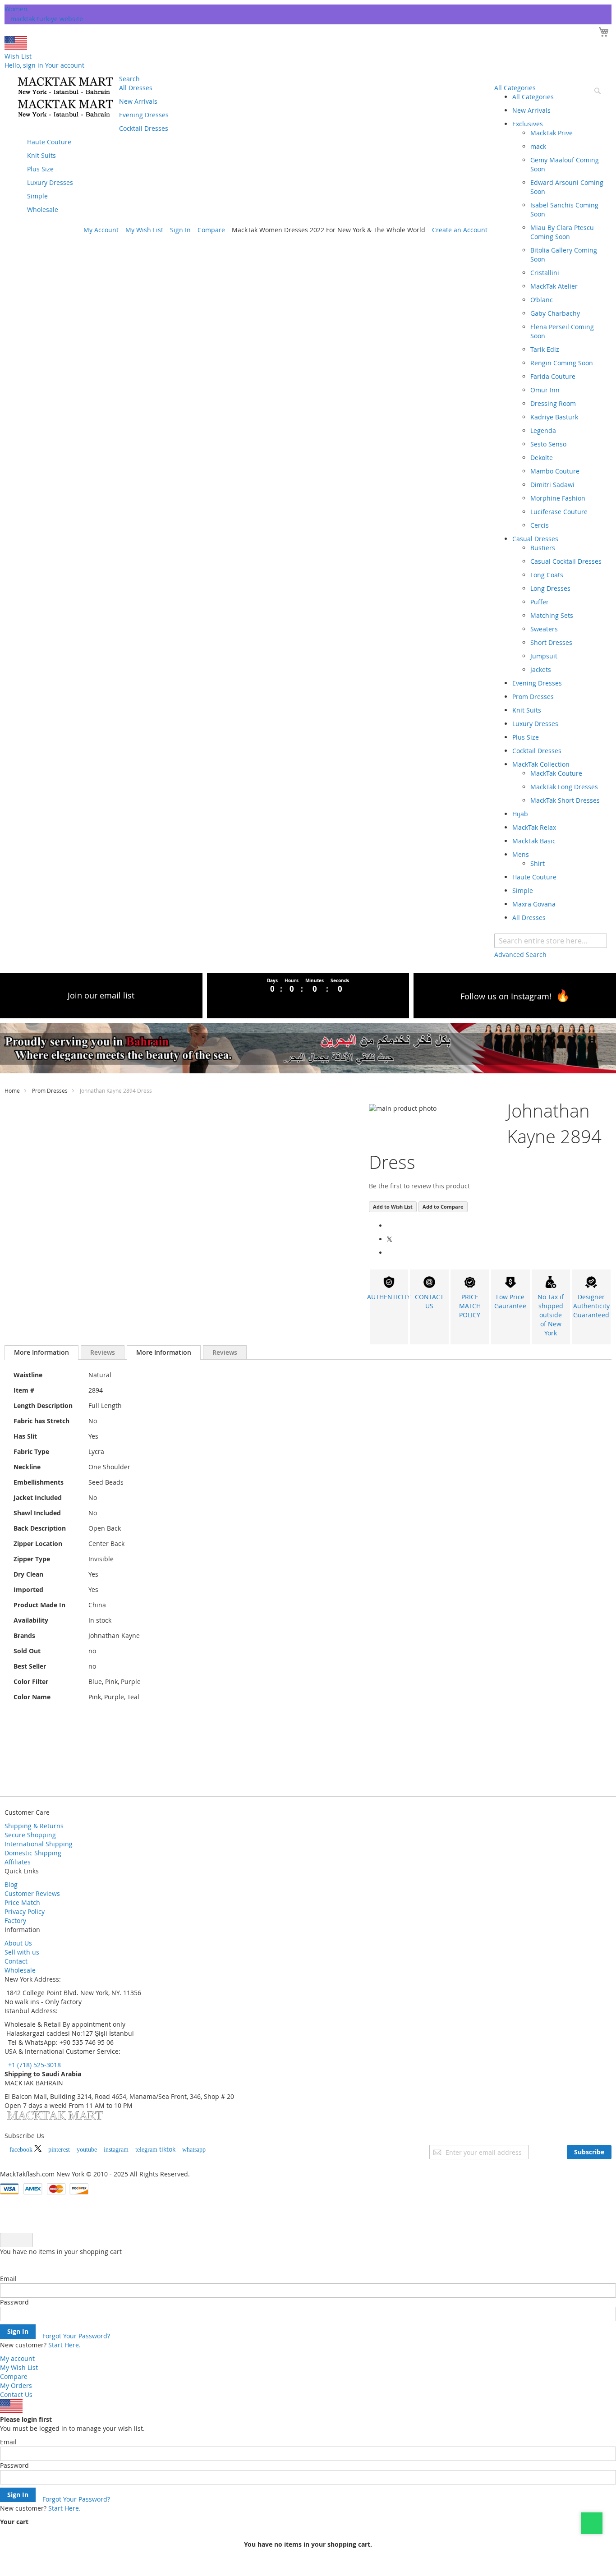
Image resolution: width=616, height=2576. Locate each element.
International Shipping (39, 1844)
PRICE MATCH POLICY (470, 1306)
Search (129, 79)
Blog (11, 1884)
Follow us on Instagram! (506, 996)
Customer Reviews (32, 1893)
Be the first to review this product (419, 1186)
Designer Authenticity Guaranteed (591, 1306)
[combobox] (551, 941)
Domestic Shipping (33, 1853)
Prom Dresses (50, 1090)
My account (17, 2358)
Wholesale (20, 1970)
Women (16, 9)
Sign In (180, 230)
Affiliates (18, 1862)
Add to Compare (443, 1207)
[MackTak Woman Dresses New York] (64, 97)
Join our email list (101, 995)
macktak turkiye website (47, 19)
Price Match (22, 1902)
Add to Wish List (393, 1207)
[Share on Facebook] (389, 1226)
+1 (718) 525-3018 (34, 2065)
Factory (15, 1920)
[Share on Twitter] (391, 1239)
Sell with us (22, 1952)
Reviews (103, 1352)
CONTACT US (429, 1301)
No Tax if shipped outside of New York (551, 1315)
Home (12, 1090)
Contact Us (16, 2394)
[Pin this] (389, 1253)
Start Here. (64, 2345)
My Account (101, 230)
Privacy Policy (25, 1911)
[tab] (41, 1352)
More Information (41, 1352)
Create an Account (460, 230)
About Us (18, 1943)
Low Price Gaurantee (510, 1301)
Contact (16, 1961)
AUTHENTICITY (389, 1297)
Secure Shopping (30, 1835)
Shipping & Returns (34, 1826)
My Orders (16, 2385)
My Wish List (144, 230)
